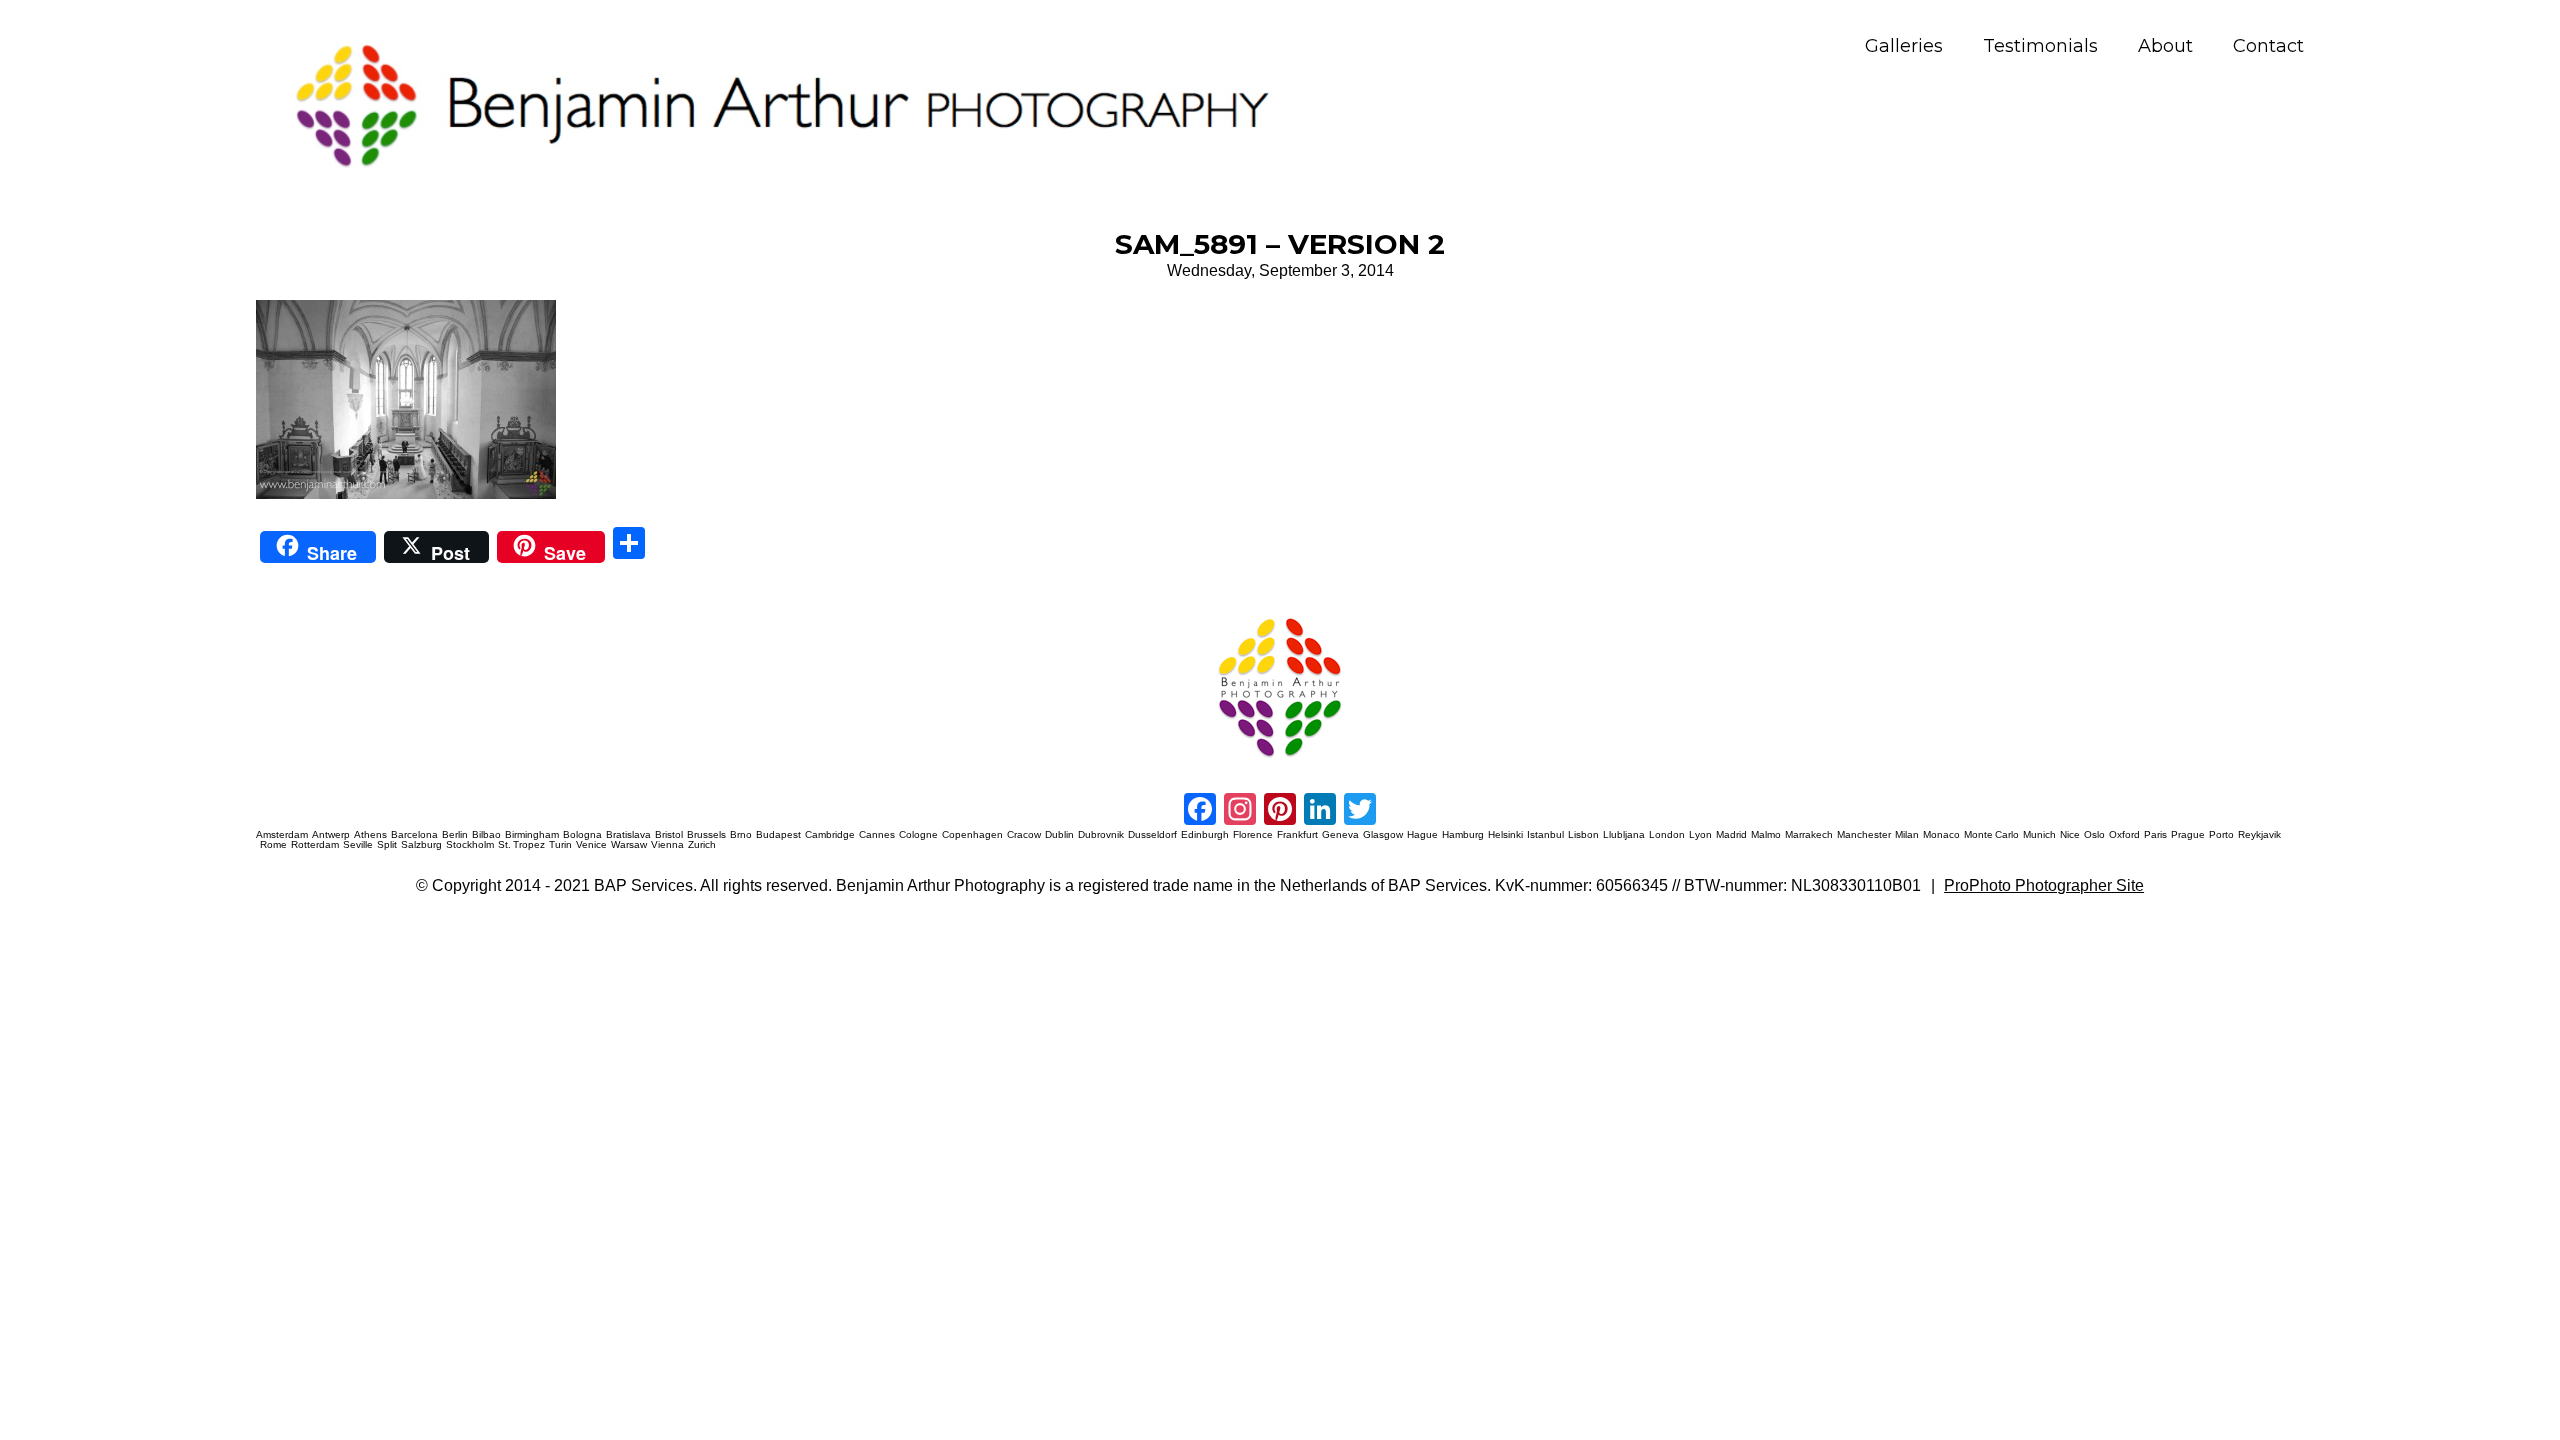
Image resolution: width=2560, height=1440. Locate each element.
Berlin (455, 835)
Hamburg (1463, 835)
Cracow (1024, 835)
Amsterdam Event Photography (1486, 614)
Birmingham (532, 835)
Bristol (669, 835)
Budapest (778, 835)
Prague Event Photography (286, 614)
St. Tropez (521, 845)
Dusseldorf (1152, 835)
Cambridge (830, 835)
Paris (2155, 835)
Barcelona (414, 835)
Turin (560, 845)
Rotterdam (315, 845)
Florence (1253, 835)
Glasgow (1383, 835)
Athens (370, 835)
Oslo (2094, 835)
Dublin (1059, 835)
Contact (2268, 46)
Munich (2039, 835)
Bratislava (628, 835)
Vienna (667, 845)
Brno (741, 835)
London (1667, 835)
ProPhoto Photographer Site (2044, 885)
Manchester (1864, 835)
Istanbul (1545, 835)
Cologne (918, 835)
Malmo (1766, 835)
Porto (2221, 835)
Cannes (877, 835)
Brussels (706, 835)
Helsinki (1505, 835)
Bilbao (486, 835)
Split (387, 845)
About (2165, 46)
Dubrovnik (1101, 835)
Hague (1422, 835)
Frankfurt (1297, 835)
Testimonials (2040, 46)
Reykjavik (2259, 835)
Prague (2188, 835)
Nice (2070, 835)
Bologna (582, 835)
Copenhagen (972, 835)
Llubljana (1624, 835)
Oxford (2124, 835)
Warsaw (629, 845)
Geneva (1340, 835)
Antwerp (331, 835)
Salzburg (421, 845)
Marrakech (1809, 835)
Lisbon (1583, 835)
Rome (273, 845)
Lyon (1700, 835)
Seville (358, 845)
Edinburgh (1205, 835)
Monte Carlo (1991, 835)
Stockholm (470, 845)
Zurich (702, 845)
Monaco (1941, 835)
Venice (591, 845)
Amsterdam (282, 835)
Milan (1907, 835)
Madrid (1731, 835)
